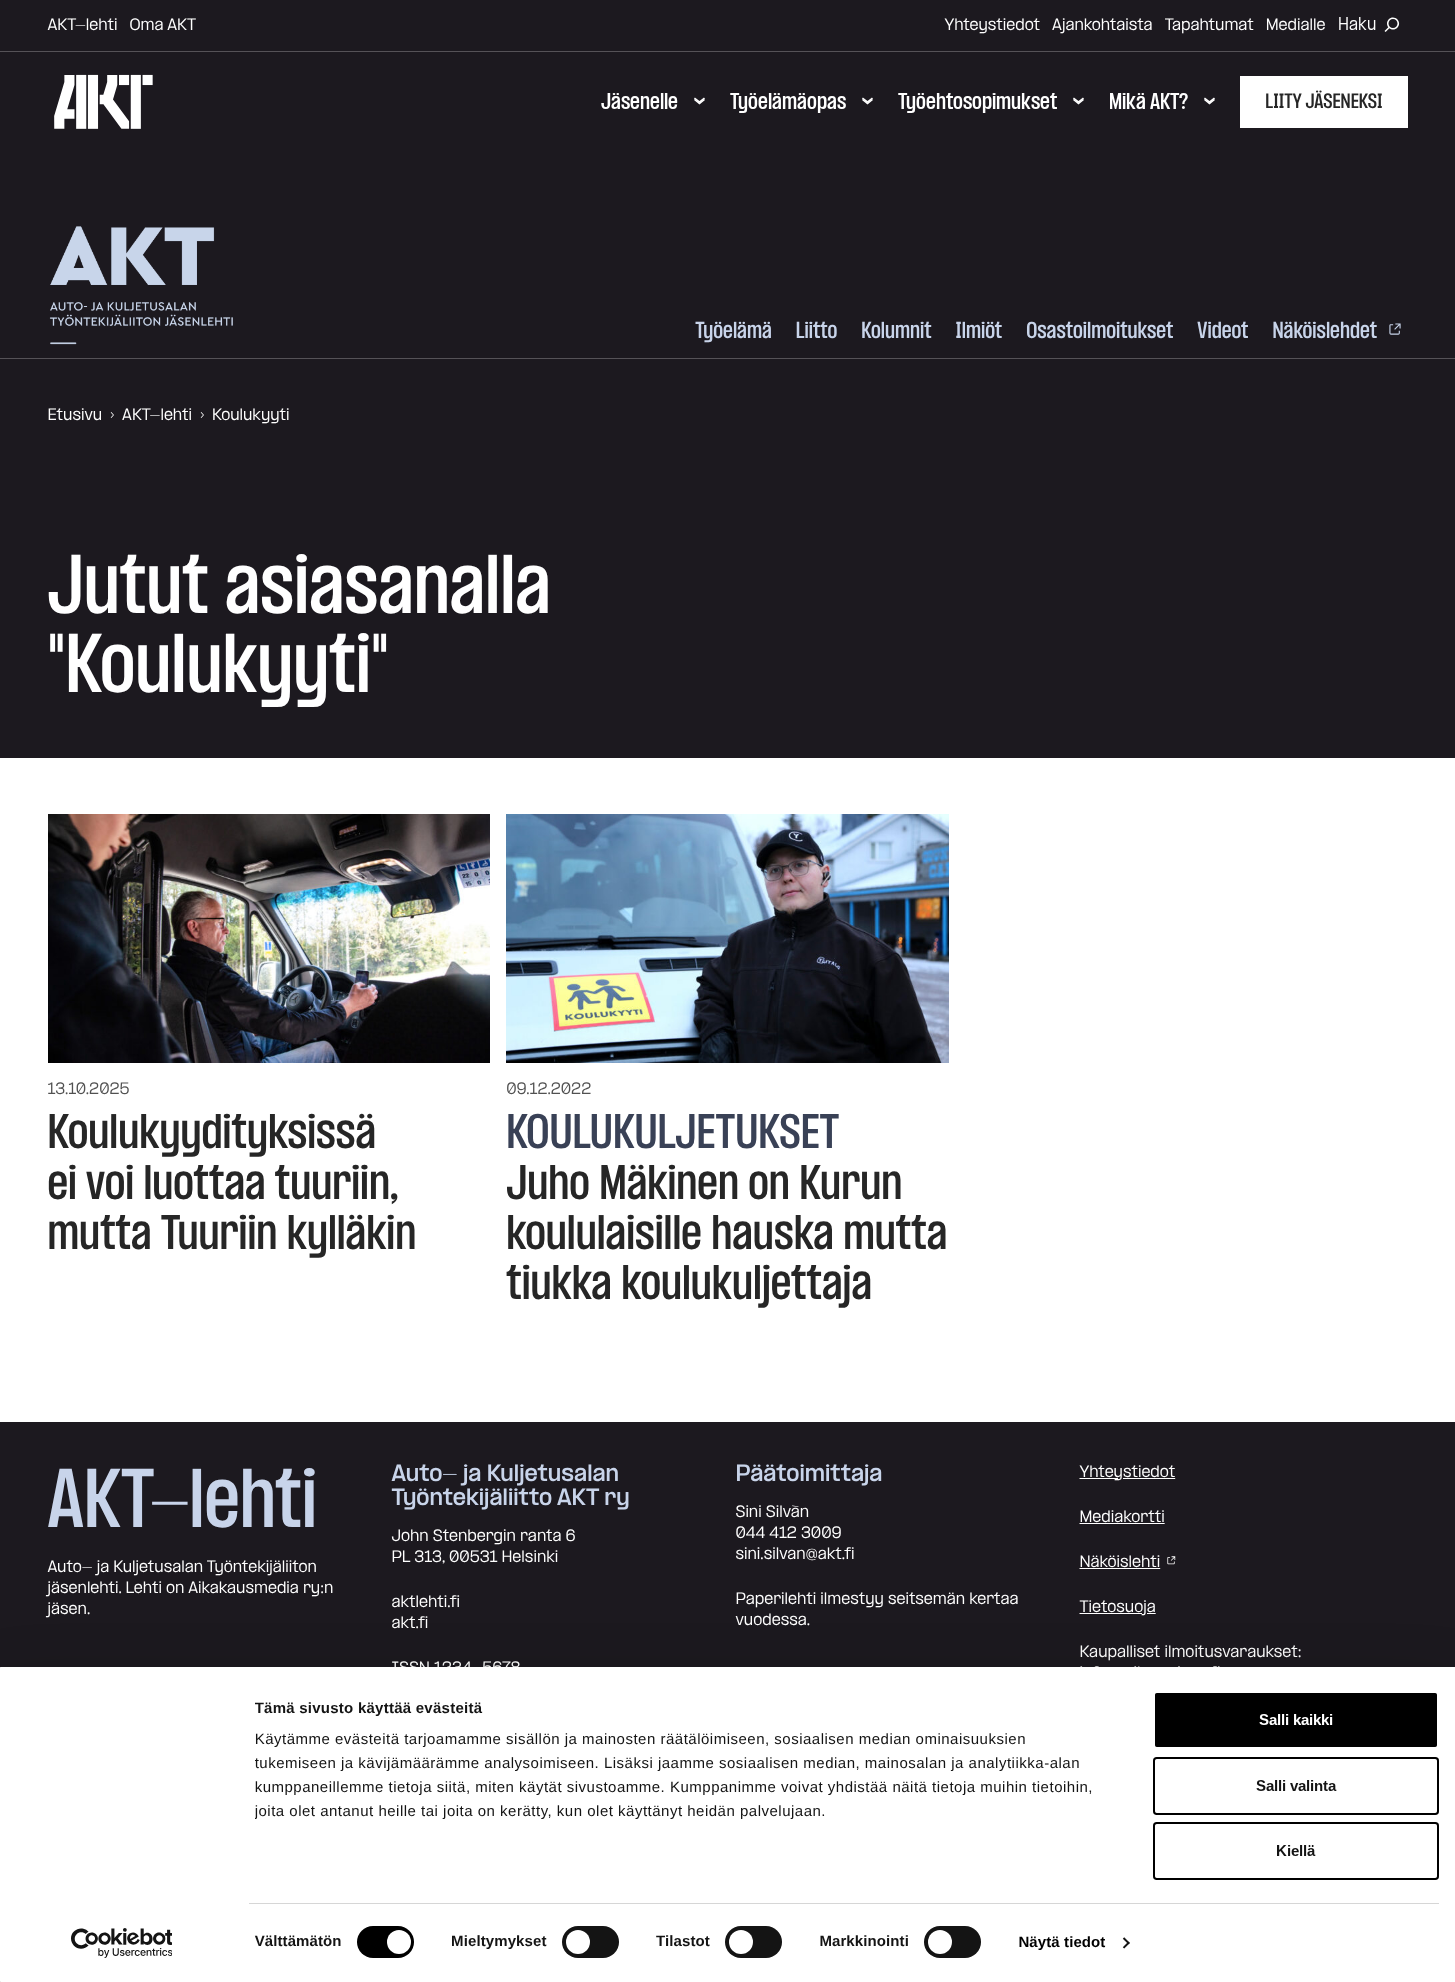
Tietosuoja (1118, 1607)
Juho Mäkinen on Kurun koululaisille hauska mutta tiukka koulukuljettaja (726, 1234)
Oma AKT (162, 25)
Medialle (1296, 25)
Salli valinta (1296, 1785)
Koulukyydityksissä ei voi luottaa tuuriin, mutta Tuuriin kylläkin (232, 1183)
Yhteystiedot (992, 25)
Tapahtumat (1209, 25)
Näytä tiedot (1061, 1942)
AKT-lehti (83, 25)
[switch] (590, 1942)
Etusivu (75, 415)
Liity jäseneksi (1323, 102)
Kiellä (1295, 1850)
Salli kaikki (1296, 1719)
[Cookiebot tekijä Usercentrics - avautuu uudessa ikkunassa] (121, 1943)
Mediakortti (1122, 1517)
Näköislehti (1120, 1562)
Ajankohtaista (1102, 25)
